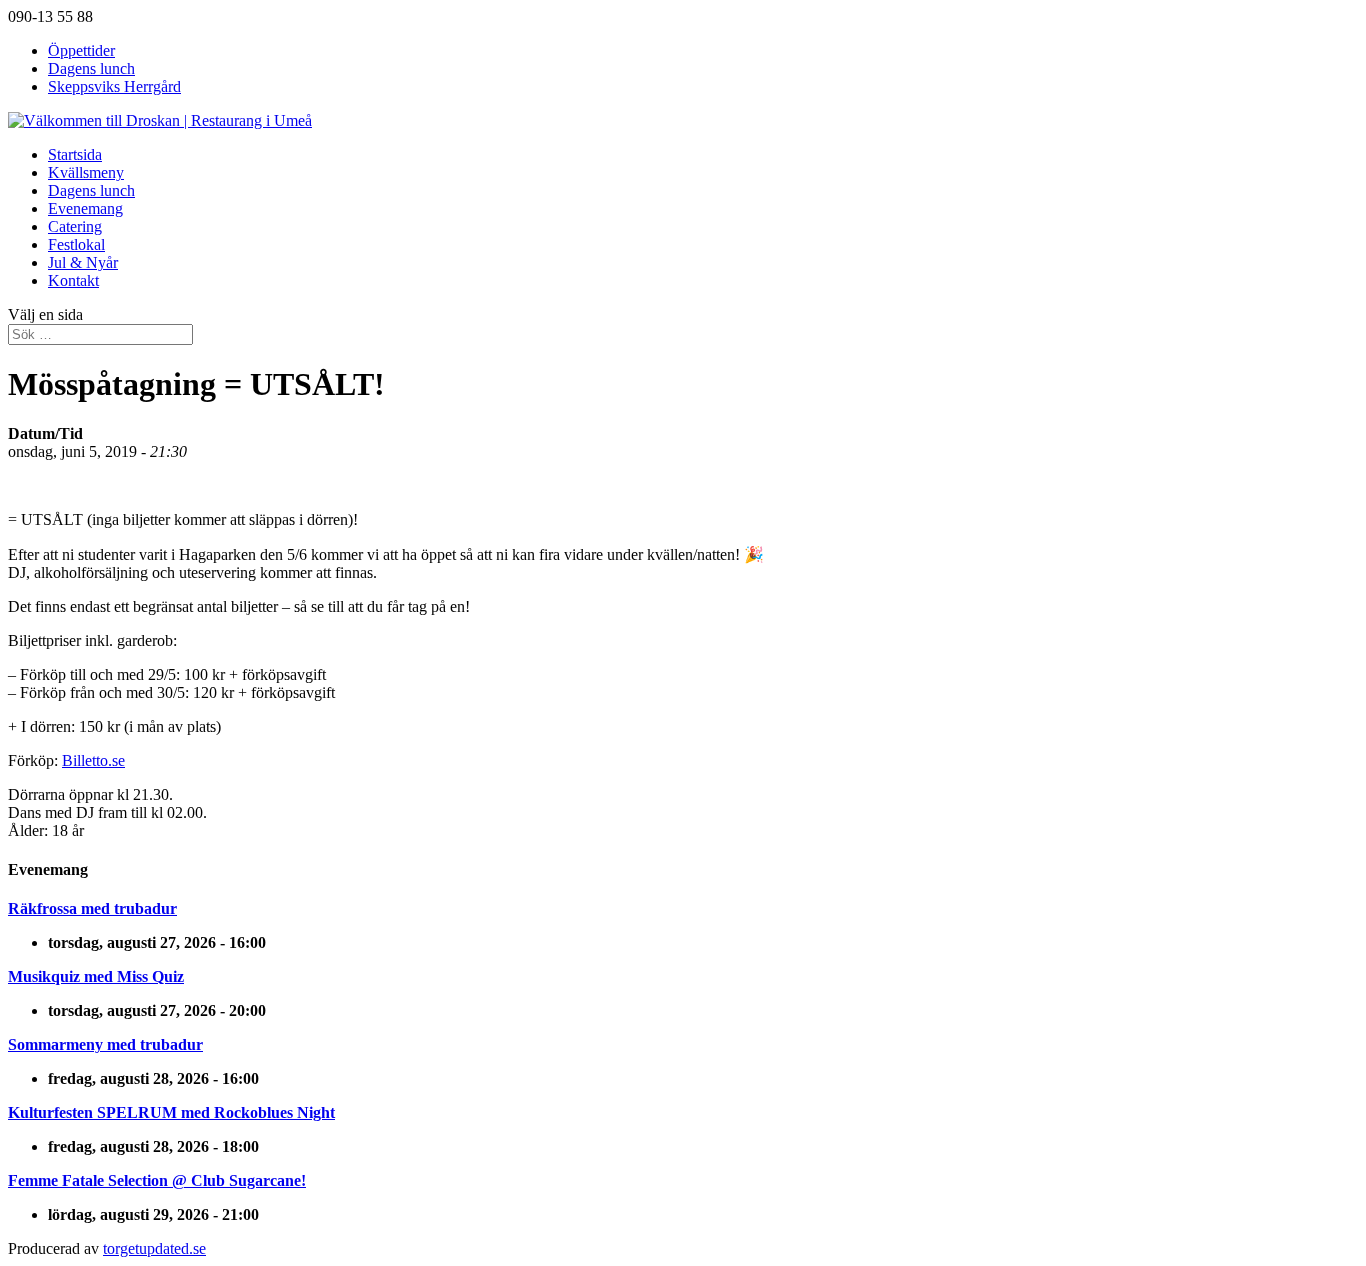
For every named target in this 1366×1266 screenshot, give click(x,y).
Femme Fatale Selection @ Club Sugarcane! (157, 1180)
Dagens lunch (91, 68)
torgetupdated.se (154, 1248)
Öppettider (81, 50)
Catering (75, 226)
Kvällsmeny (86, 172)
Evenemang (85, 208)
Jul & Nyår (83, 262)
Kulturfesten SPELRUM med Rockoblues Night (171, 1112)
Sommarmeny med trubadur (105, 1044)
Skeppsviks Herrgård (114, 86)
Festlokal (76, 244)
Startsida (75, 154)
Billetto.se (93, 760)
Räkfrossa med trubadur (92, 908)
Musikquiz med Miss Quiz (96, 976)
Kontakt (73, 280)
